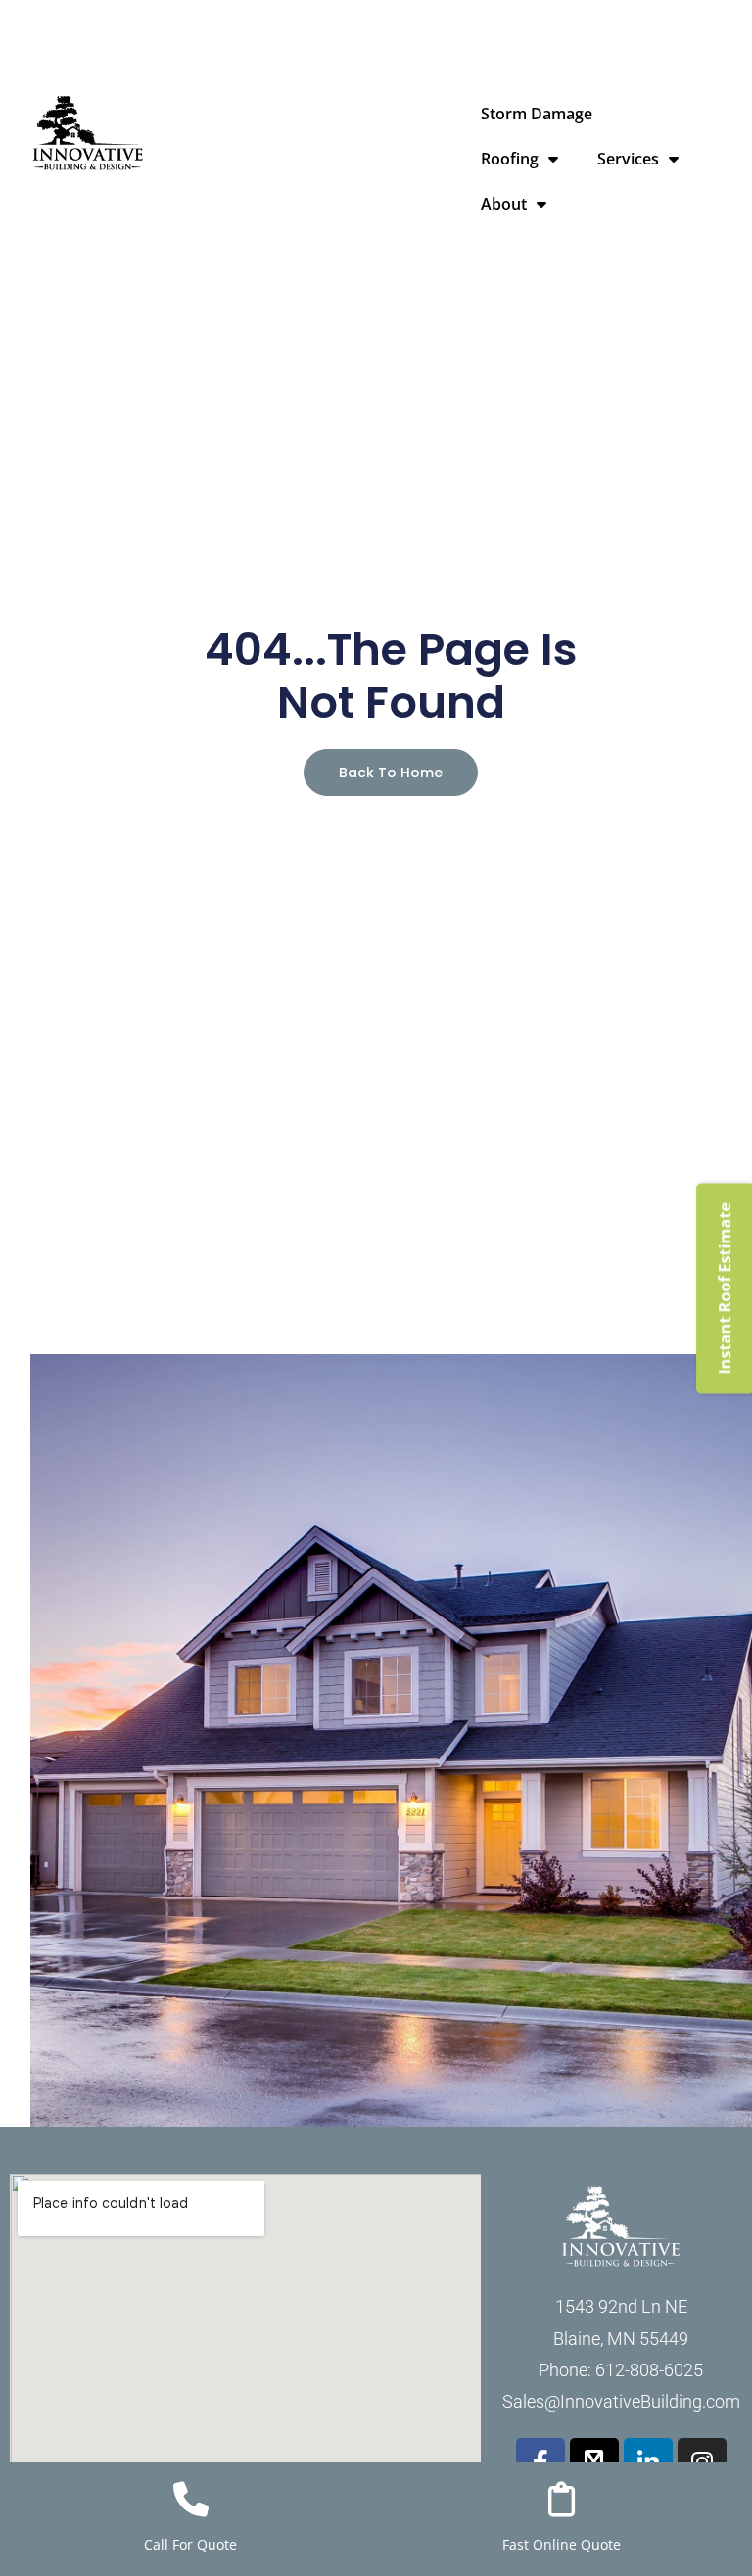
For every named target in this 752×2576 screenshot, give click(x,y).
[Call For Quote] (191, 2500)
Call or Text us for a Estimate (559, 17)
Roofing (510, 159)
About (504, 204)
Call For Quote (190, 2544)
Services (628, 159)
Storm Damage (537, 114)
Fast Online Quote (562, 2544)
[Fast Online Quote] (562, 2500)
